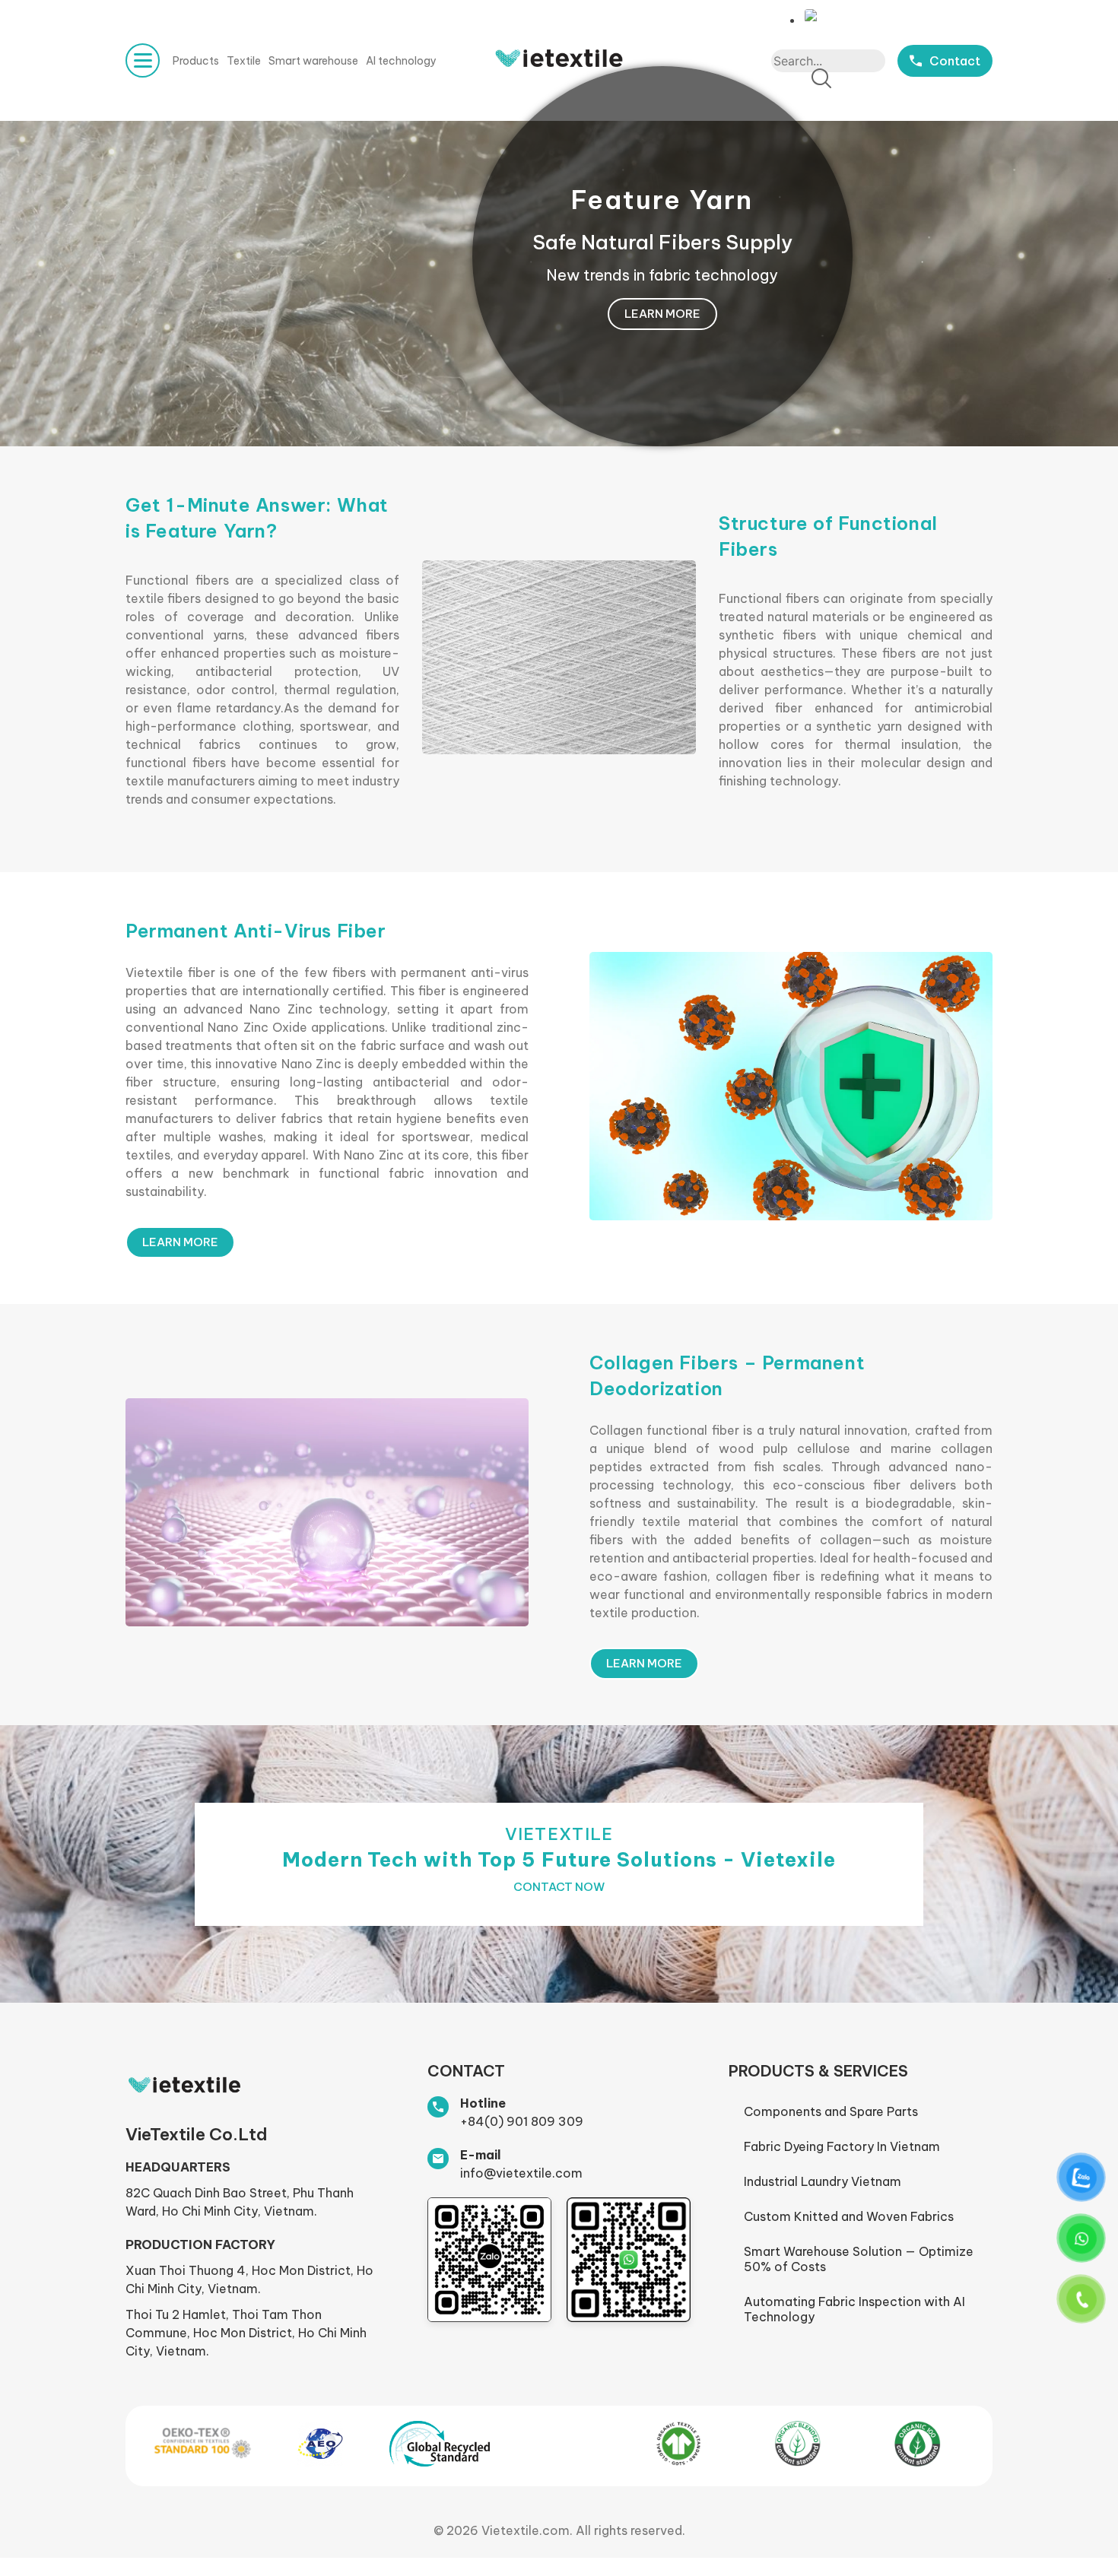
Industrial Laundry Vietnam (823, 2181)
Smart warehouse (313, 61)
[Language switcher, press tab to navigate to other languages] (815, 16)
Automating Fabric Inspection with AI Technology (854, 2309)
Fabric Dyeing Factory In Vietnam (842, 2146)
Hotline (483, 2103)
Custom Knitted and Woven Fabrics (849, 2216)
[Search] (821, 79)
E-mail (481, 2155)
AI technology (401, 61)
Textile (244, 61)
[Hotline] (438, 2107)
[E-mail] (438, 2159)
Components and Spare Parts (831, 2111)
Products (196, 61)
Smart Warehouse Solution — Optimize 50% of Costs (859, 2259)
